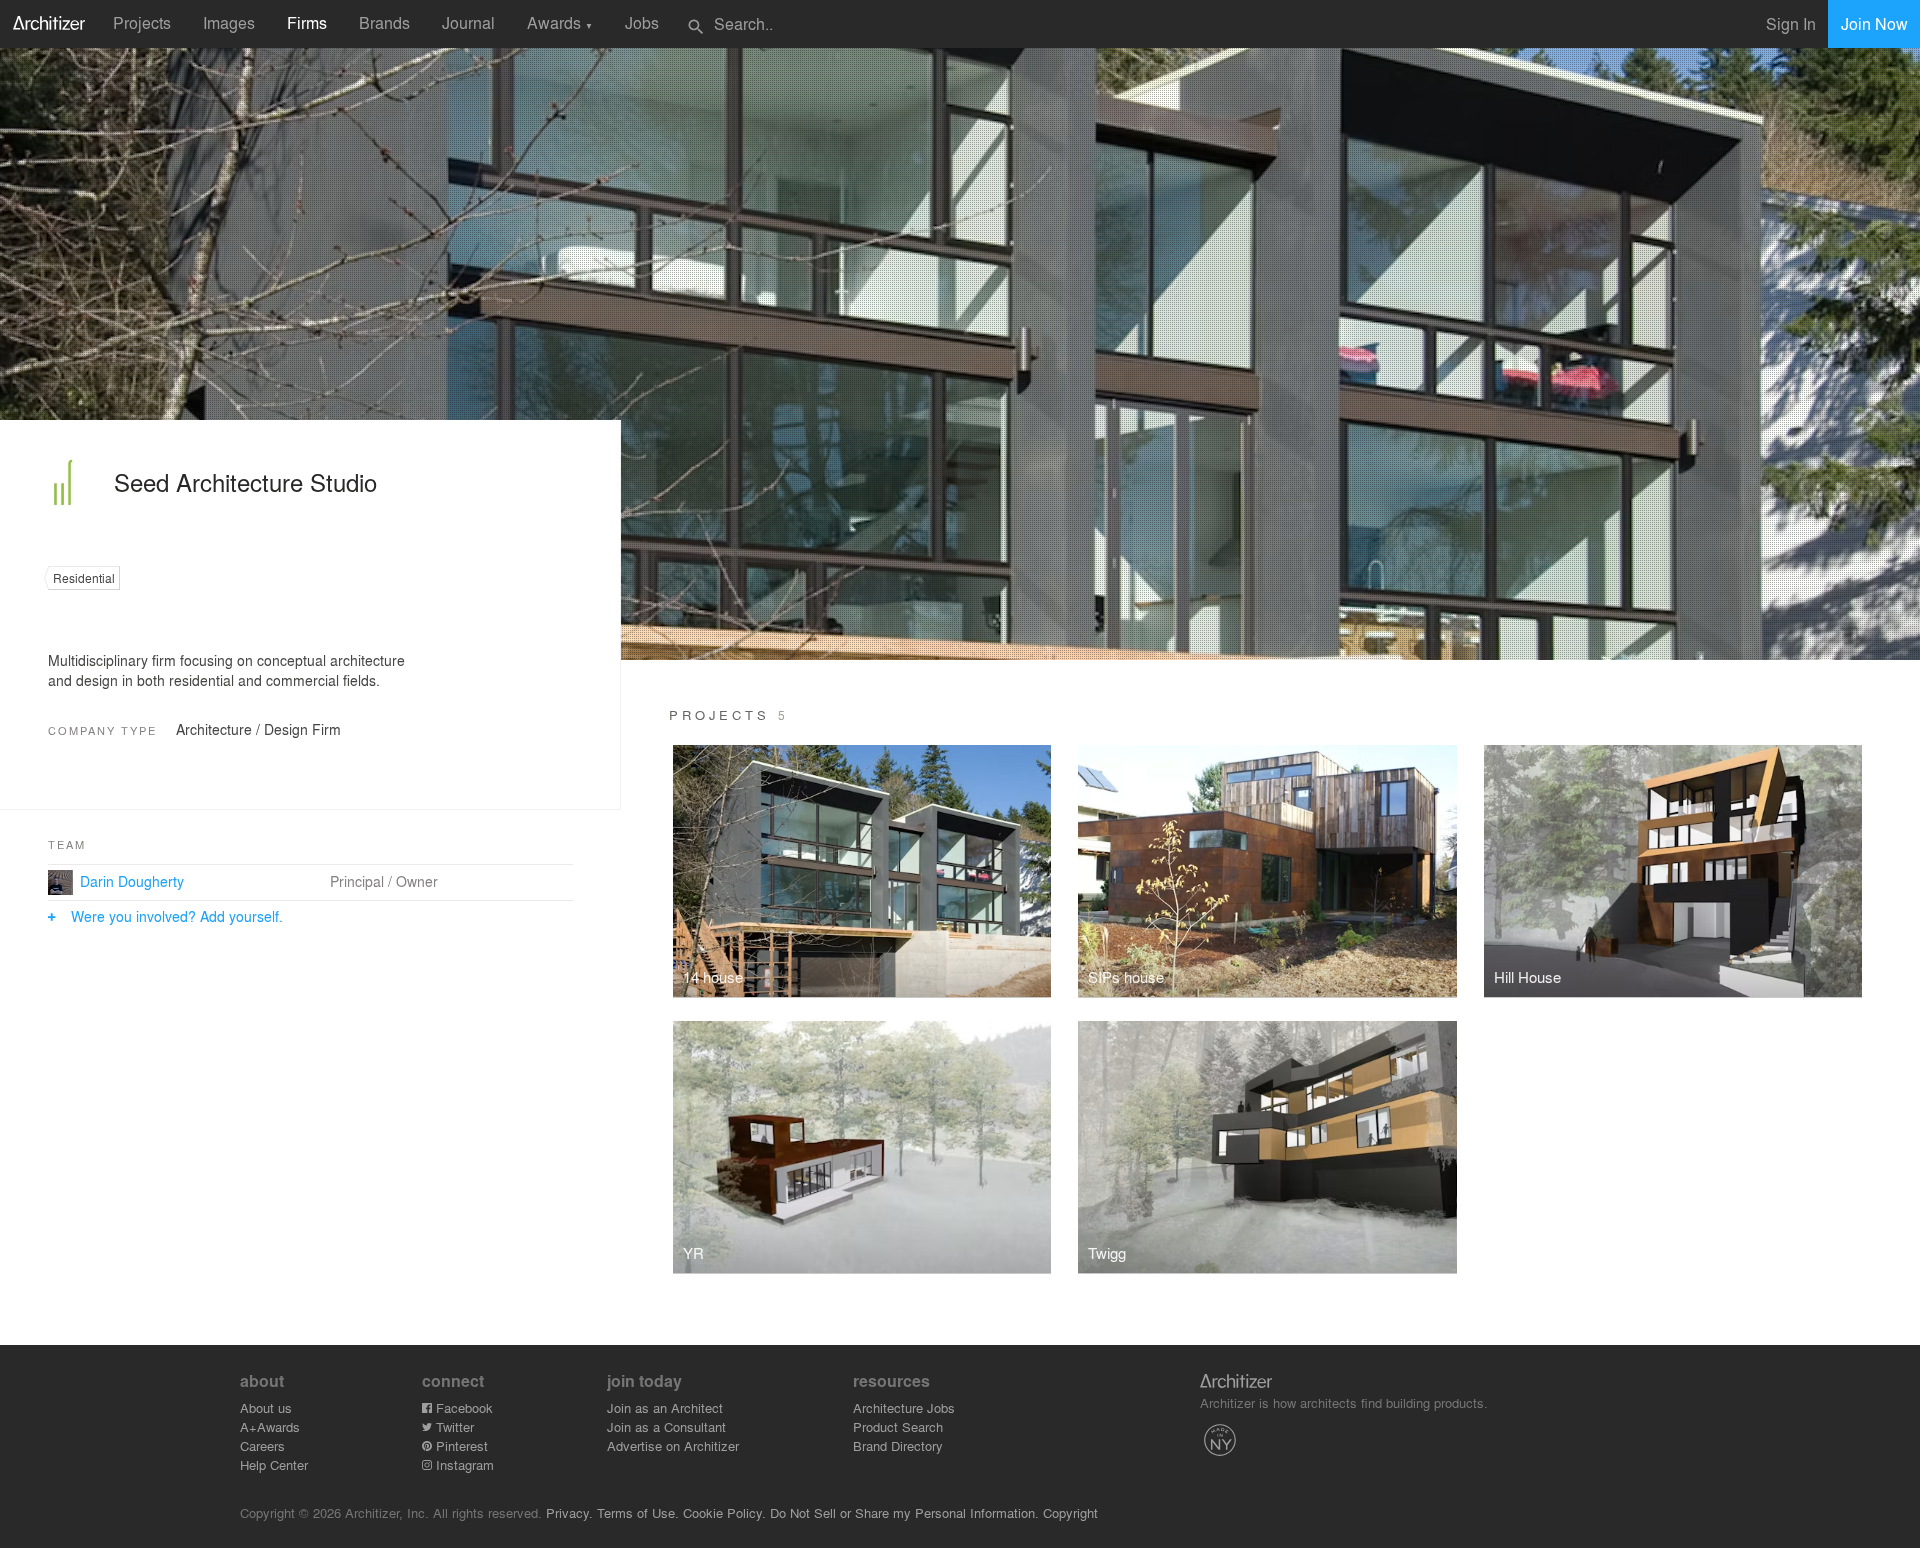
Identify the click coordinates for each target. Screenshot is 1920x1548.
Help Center (274, 1464)
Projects (142, 22)
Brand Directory (898, 1445)
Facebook (462, 1407)
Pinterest (460, 1445)
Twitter (453, 1426)
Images (229, 22)
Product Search (898, 1426)
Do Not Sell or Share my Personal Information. (904, 1512)
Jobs (642, 22)
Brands (384, 22)
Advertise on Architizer (673, 1445)
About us (266, 1407)
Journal (468, 22)
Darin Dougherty (132, 881)
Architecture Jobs (904, 1407)
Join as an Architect (665, 1407)
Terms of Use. (638, 1512)
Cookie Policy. (724, 1512)
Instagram (463, 1464)
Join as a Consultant (666, 1426)
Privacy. (569, 1512)
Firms (307, 22)
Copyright (1070, 1512)
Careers (262, 1445)
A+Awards (270, 1426)
